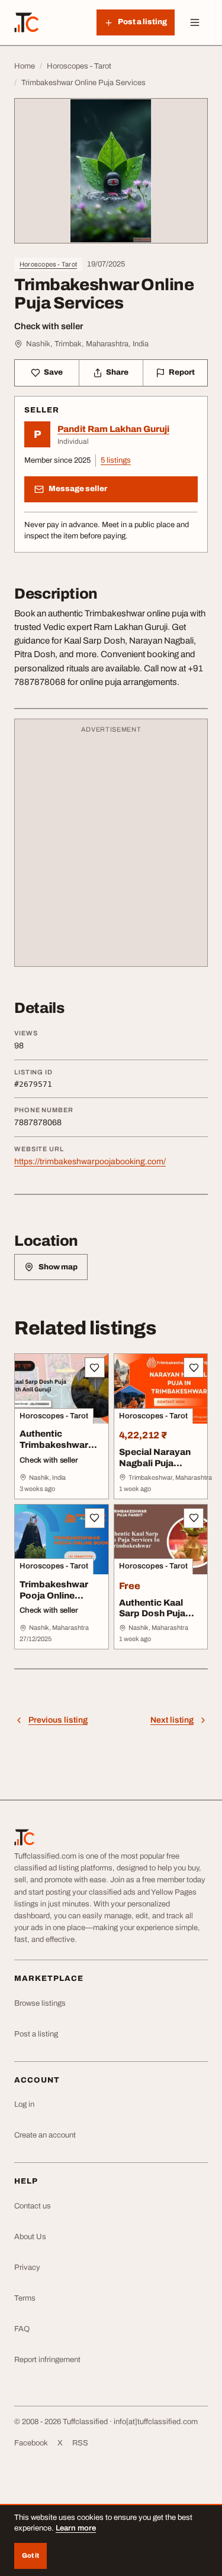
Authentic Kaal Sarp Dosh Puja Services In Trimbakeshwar (153, 1619)
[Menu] (195, 22)
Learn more (76, 2528)
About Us (30, 2237)
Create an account (45, 2135)
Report (182, 372)
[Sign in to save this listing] (95, 1367)
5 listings (116, 460)
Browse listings (40, 2003)
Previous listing (58, 1720)
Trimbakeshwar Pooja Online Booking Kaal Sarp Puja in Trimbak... (60, 1601)
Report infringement (47, 2360)
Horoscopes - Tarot (48, 264)
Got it (30, 2555)
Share (117, 372)
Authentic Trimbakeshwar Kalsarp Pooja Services (54, 1450)
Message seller (78, 489)
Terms (25, 2298)
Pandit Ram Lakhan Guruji (113, 429)
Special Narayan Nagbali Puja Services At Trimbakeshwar (155, 1469)
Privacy (27, 2268)
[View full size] (111, 170)
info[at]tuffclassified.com (156, 2422)
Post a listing (36, 2034)
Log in (24, 2104)
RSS (80, 2443)
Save (53, 372)
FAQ (22, 2329)
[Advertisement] (111, 848)
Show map (58, 1267)
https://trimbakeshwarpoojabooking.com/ (90, 1162)
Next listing (172, 1720)
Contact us (33, 2206)
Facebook (31, 2443)
